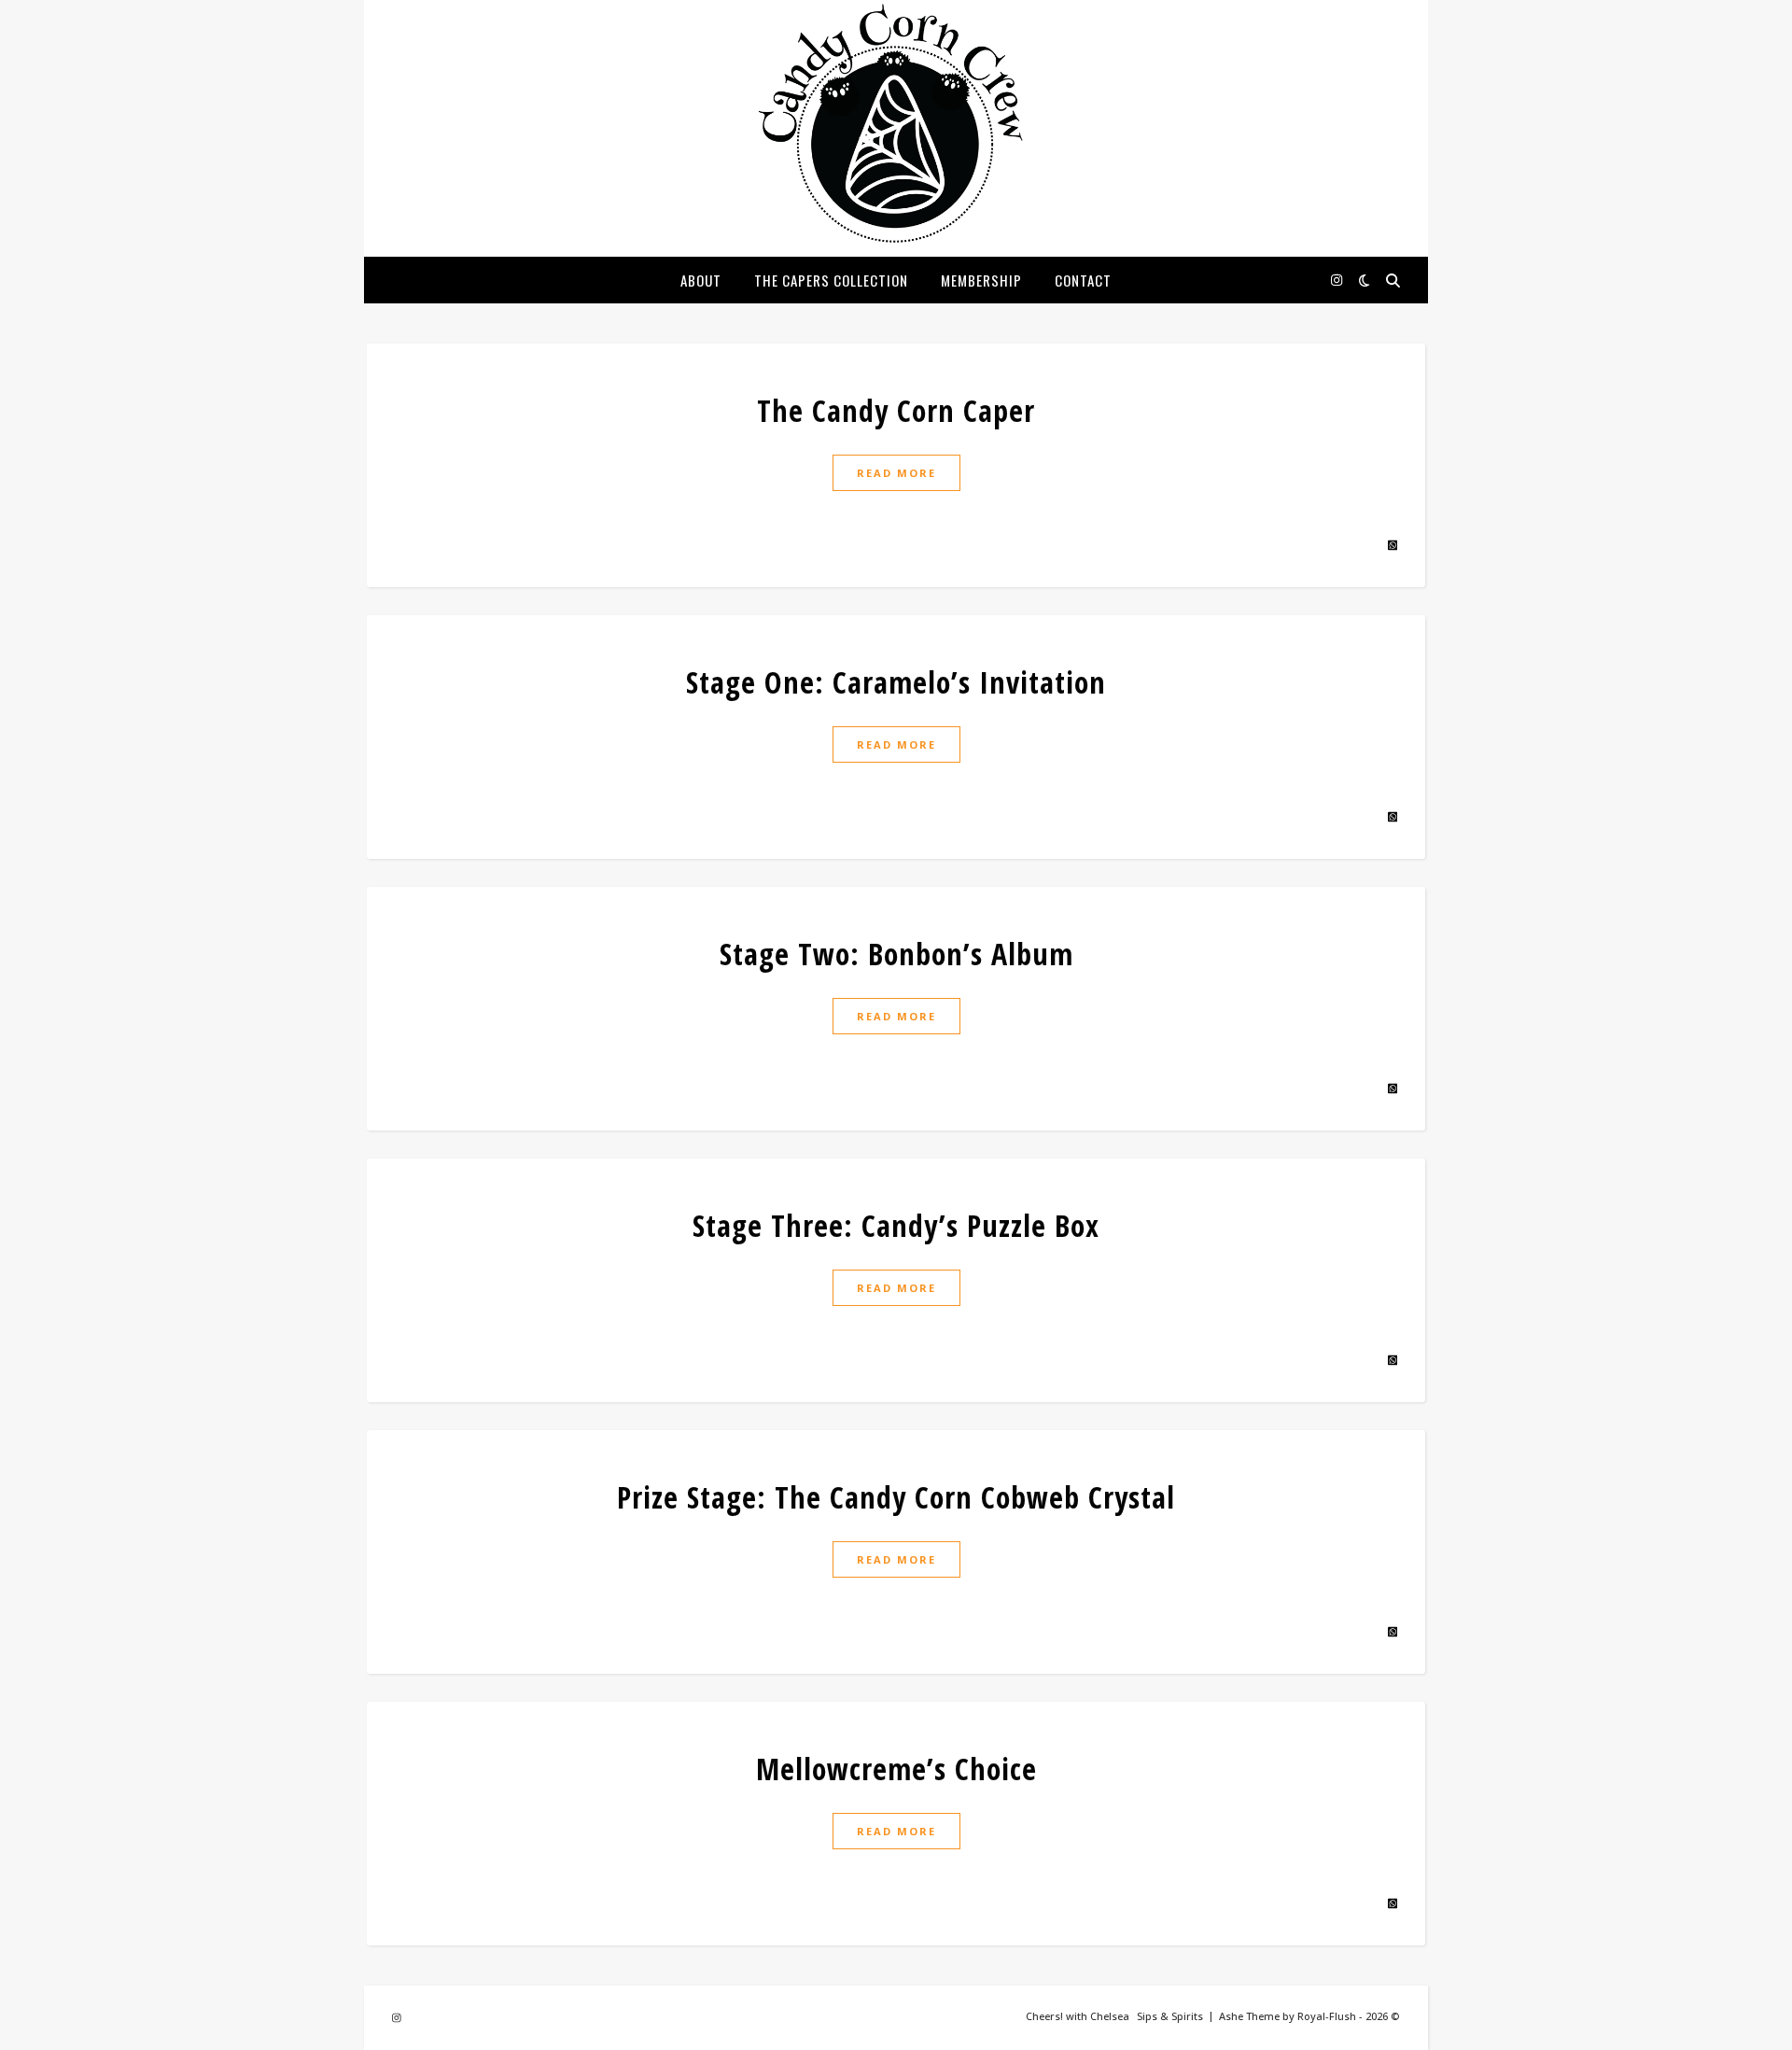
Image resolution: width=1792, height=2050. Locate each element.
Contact (1083, 280)
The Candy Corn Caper (896, 410)
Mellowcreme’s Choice (896, 1769)
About (701, 280)
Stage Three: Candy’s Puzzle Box (896, 1225)
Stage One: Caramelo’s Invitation (896, 682)
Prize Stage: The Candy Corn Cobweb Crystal (896, 1497)
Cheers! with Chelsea (1078, 2016)
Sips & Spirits (1170, 2016)
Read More (896, 473)
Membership (981, 280)
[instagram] (1337, 280)
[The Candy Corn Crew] (896, 125)
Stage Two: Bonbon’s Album (896, 954)
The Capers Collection (831, 280)
